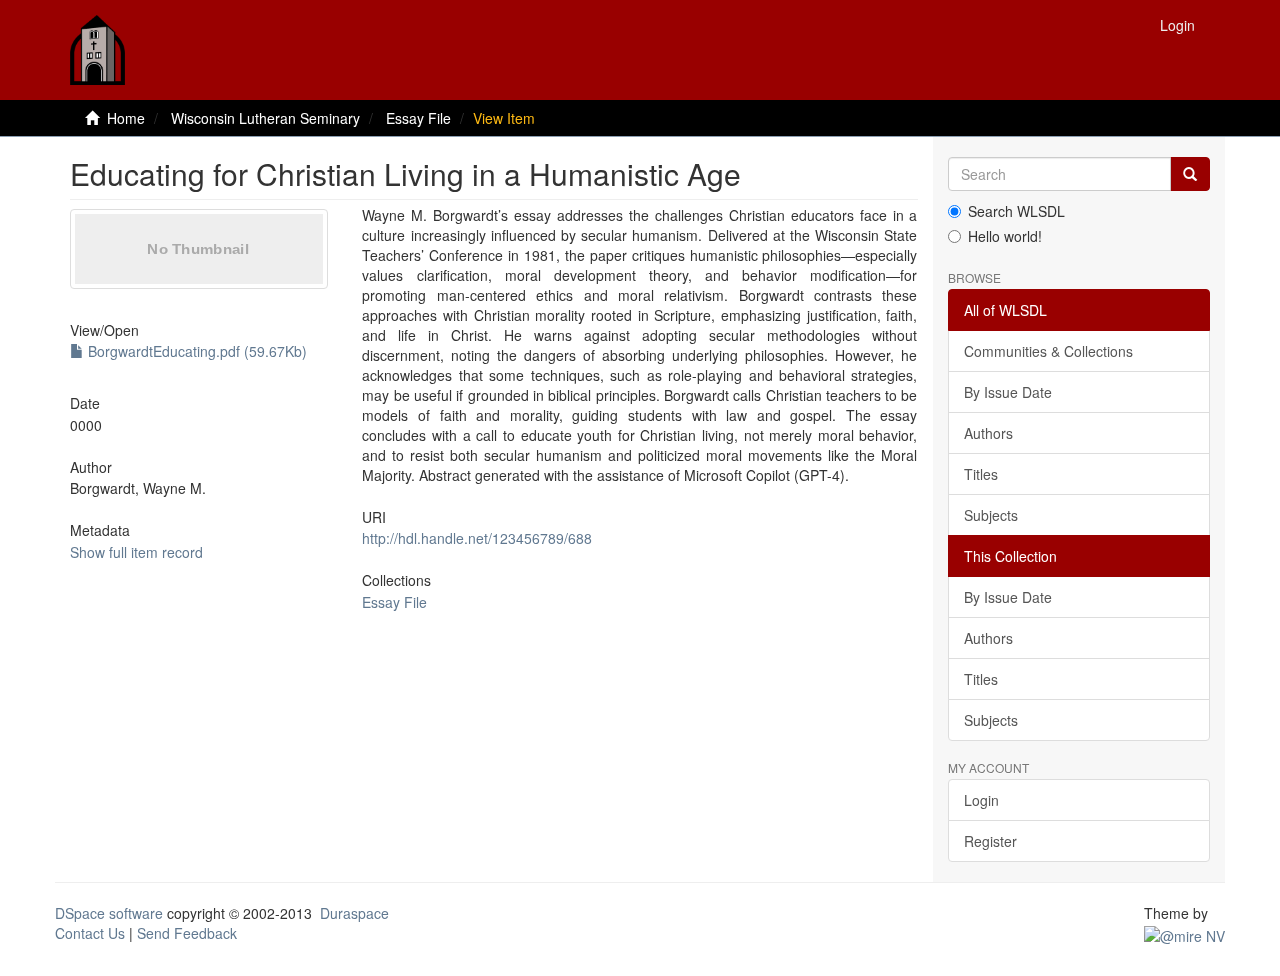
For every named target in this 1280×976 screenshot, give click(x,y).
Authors (988, 433)
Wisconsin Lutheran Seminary (265, 118)
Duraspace (354, 913)
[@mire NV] (1184, 933)
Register (990, 841)
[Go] (1190, 174)
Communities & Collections (1048, 351)
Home (126, 118)
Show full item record (136, 552)
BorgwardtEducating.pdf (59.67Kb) (195, 351)
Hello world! (1005, 236)
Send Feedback (187, 933)
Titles (981, 474)
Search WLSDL (1016, 211)
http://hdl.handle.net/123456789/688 (477, 538)
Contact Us (90, 933)
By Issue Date (1008, 392)
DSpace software (109, 913)
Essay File (418, 118)
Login (981, 800)
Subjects (991, 515)
